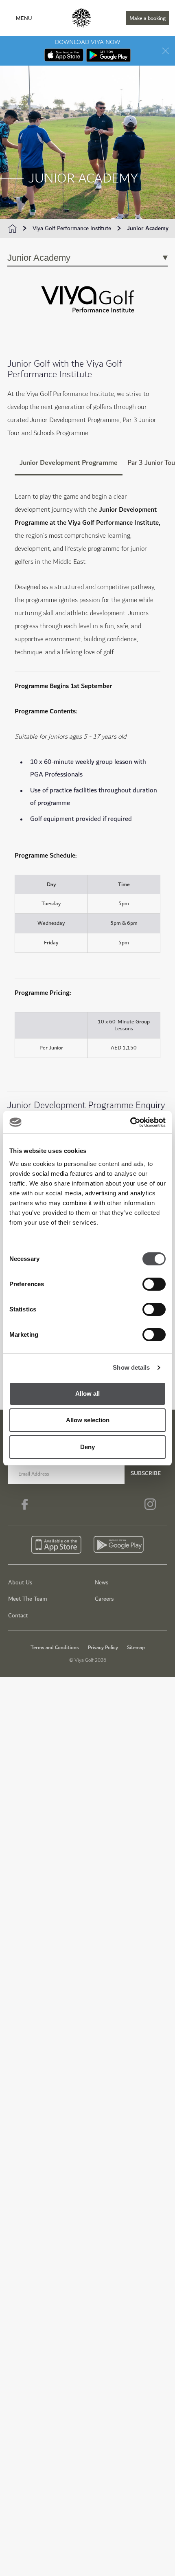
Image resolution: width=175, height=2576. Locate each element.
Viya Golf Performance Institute (72, 229)
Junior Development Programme (69, 463)
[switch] (154, 1284)
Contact (18, 1616)
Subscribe (146, 1473)
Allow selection (88, 1420)
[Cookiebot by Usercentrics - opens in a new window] (130, 1122)
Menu (24, 18)
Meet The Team (28, 1599)
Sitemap (136, 1648)
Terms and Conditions (55, 1648)
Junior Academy (148, 229)
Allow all (87, 1394)
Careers (104, 1599)
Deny (87, 1447)
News (102, 1583)
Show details (131, 1367)
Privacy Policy (103, 1648)
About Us (20, 1583)
